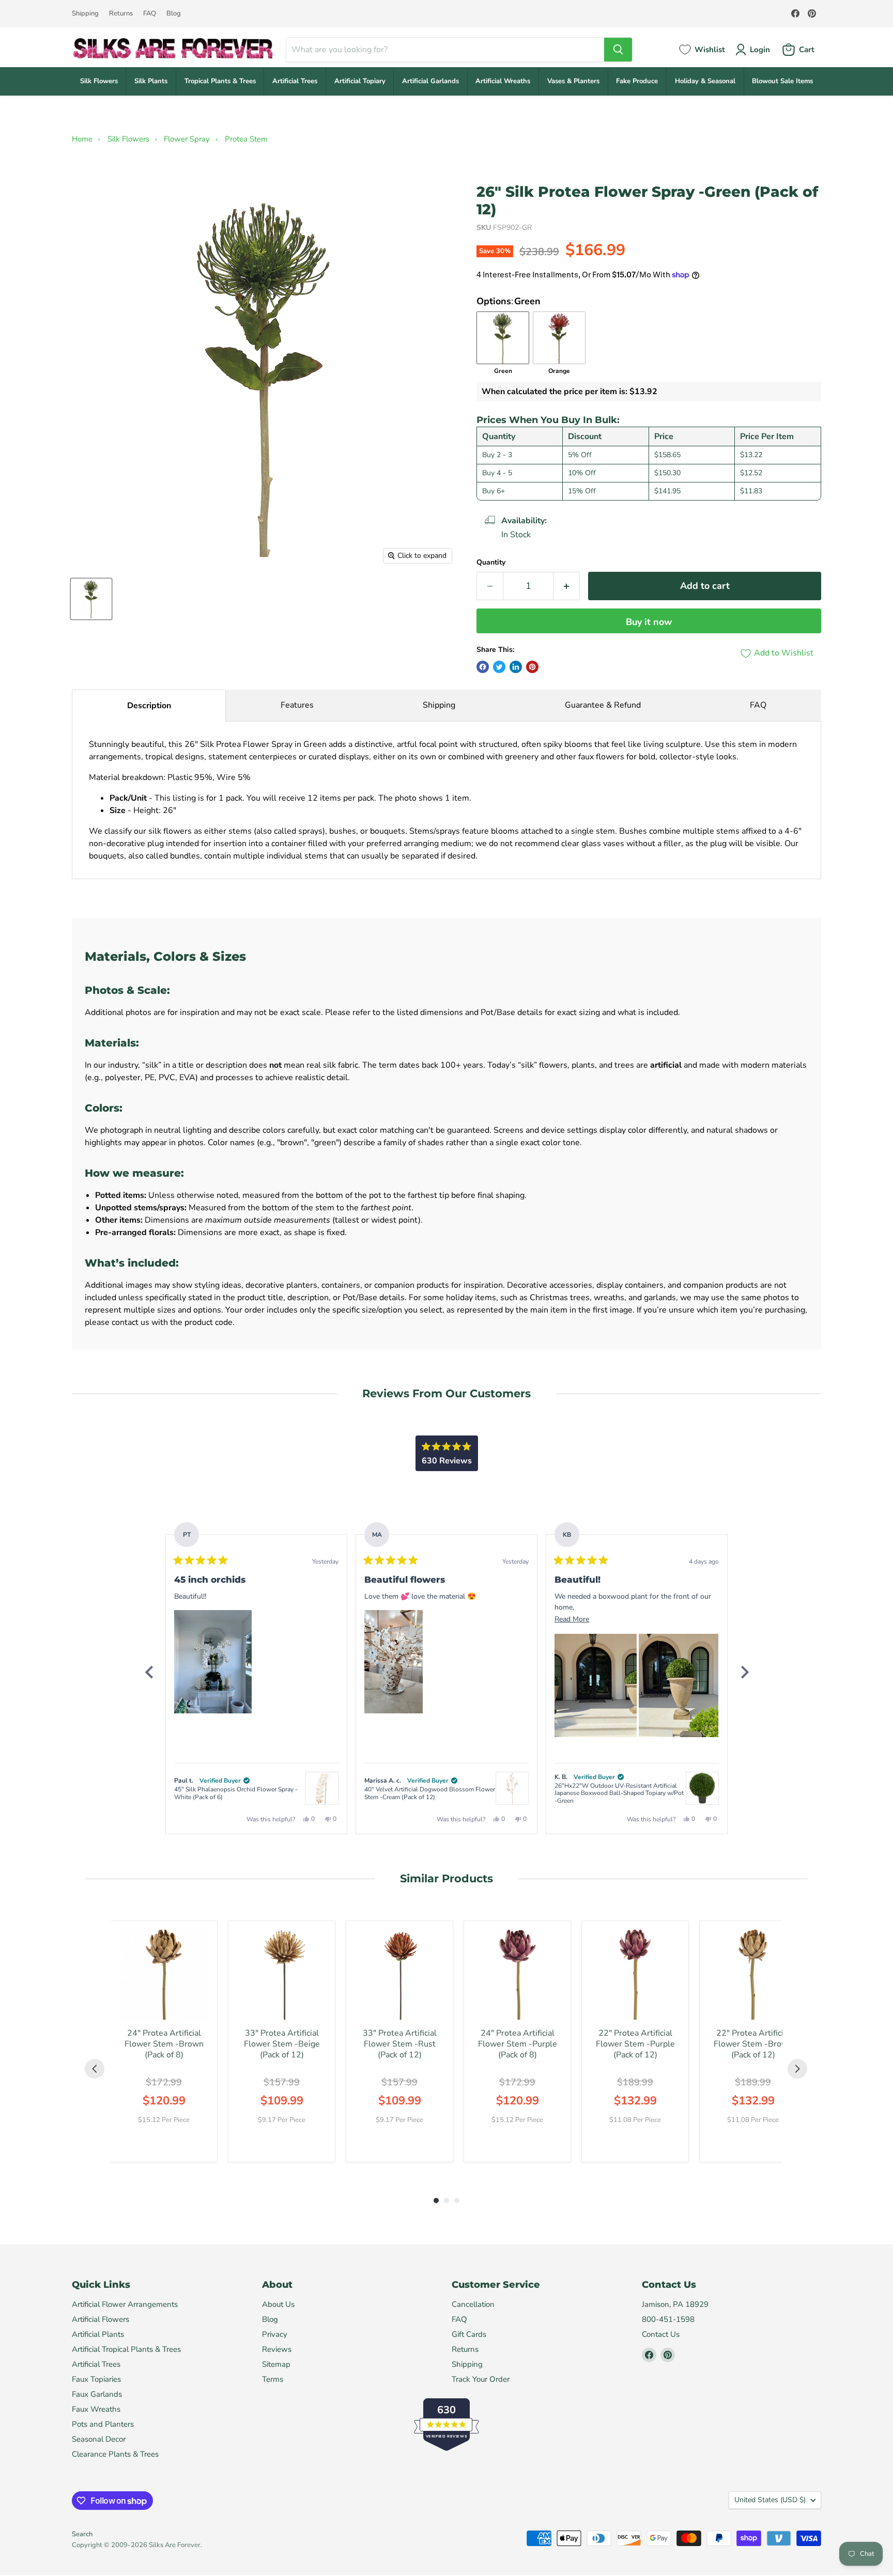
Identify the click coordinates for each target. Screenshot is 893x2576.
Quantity (491, 563)
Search (82, 2534)
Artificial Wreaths (503, 81)
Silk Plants (151, 81)
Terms (273, 2379)
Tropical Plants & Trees (220, 81)
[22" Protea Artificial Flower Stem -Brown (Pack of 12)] (753, 1974)
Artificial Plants (98, 2334)
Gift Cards (469, 2334)
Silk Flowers (99, 81)
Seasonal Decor (99, 2439)
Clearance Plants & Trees (115, 2454)
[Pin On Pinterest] (532, 667)
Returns (121, 14)
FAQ (150, 14)
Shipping (85, 14)
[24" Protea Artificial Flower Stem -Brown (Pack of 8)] (164, 1974)
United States (770, 2500)
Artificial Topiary (360, 81)
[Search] (618, 50)
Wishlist (710, 50)
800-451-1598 (668, 2319)
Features (297, 705)
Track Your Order (481, 2379)
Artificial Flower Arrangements (125, 2304)
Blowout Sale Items (782, 81)
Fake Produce (637, 81)
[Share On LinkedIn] (516, 667)
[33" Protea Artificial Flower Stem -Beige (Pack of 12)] (282, 1974)
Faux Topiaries (96, 2379)
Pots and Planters (103, 2424)
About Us (278, 2304)
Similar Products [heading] (446, 1878)
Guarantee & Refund (603, 705)
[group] (164, 2041)
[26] (91, 599)
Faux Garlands (97, 2394)
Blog (174, 14)
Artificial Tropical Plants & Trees (126, 2349)
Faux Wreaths (96, 2409)
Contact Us (661, 2334)
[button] (213, 1662)
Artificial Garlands (430, 81)
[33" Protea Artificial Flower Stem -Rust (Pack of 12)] (399, 1974)
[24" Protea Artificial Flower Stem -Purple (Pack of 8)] (517, 1974)
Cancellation (473, 2304)
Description (149, 706)
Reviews (277, 2349)
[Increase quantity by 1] (567, 586)
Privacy (275, 2334)
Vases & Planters (573, 81)
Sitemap (276, 2364)
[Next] (744, 1672)
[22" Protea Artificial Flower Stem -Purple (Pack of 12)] (635, 1974)
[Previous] (149, 1672)
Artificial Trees (295, 81)
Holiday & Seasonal (705, 81)
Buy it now (649, 622)
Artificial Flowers (101, 2319)
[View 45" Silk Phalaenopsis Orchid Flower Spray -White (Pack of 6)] (322, 1788)
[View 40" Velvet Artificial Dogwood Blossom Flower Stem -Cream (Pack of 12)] (512, 1788)
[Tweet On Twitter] (499, 667)
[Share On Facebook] (483, 667)
